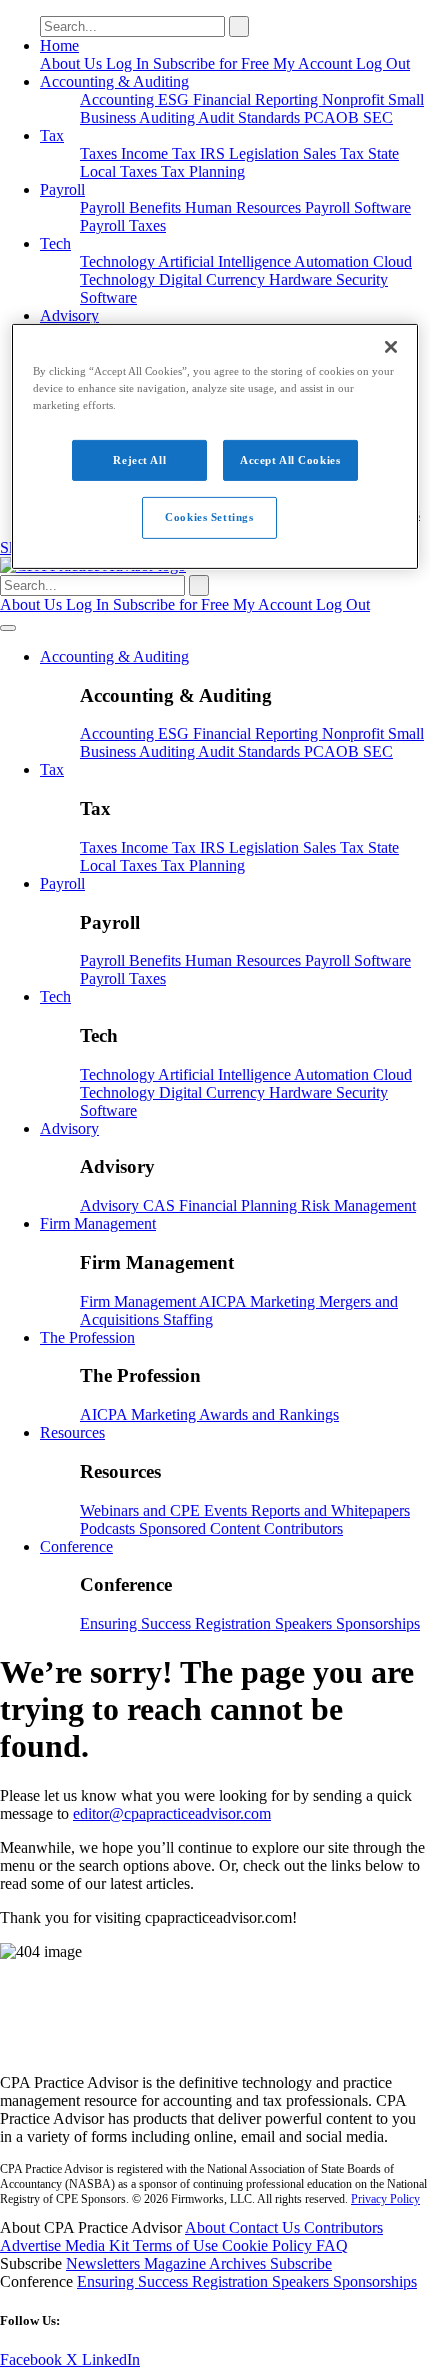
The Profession (87, 1337)
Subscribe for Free (213, 63)
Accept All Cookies (290, 459)
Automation (333, 261)
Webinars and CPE (142, 1510)
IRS (214, 153)
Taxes (100, 153)
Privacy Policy (385, 2199)
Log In (129, 63)
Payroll (62, 189)
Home (59, 45)
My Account (314, 63)
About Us (73, 63)
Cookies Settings (209, 517)
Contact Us (266, 2227)
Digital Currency (214, 279)
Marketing (284, 1301)
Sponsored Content (201, 1528)
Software (108, 297)
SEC (378, 117)
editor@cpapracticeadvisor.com (172, 1813)
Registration (235, 1623)
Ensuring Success (137, 1623)
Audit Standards (251, 117)
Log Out (383, 63)
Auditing (168, 117)
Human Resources (245, 207)
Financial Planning (240, 1205)
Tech (55, 243)
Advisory (69, 315)
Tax (52, 135)
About (207, 2227)
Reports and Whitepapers (330, 1510)
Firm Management (98, 1223)
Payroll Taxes (123, 225)
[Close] (391, 347)
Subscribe (301, 2263)
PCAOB (333, 117)
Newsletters (105, 2263)
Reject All (139, 459)
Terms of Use (177, 2245)
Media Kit (99, 2245)
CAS (161, 1205)
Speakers (305, 1623)
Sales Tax (335, 153)
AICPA (224, 1301)
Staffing (188, 1319)
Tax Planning (203, 171)
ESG (175, 99)
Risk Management (358, 1205)
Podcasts (109, 1528)
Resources (72, 1432)
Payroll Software (358, 207)
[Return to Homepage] (215, 2048)
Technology (119, 261)
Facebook (33, 2359)
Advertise (32, 2245)
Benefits (157, 207)
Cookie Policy (269, 2245)
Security (362, 279)
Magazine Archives (207, 2263)
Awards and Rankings (269, 1414)
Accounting (119, 99)
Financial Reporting (257, 99)
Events (227, 1510)
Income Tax (160, 153)
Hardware (302, 279)
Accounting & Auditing (114, 81)
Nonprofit (355, 99)
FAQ (332, 2245)
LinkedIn (111, 2359)
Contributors (303, 1528)
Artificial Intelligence (226, 261)
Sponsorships (378, 1623)
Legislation (266, 153)
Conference (76, 1546)
